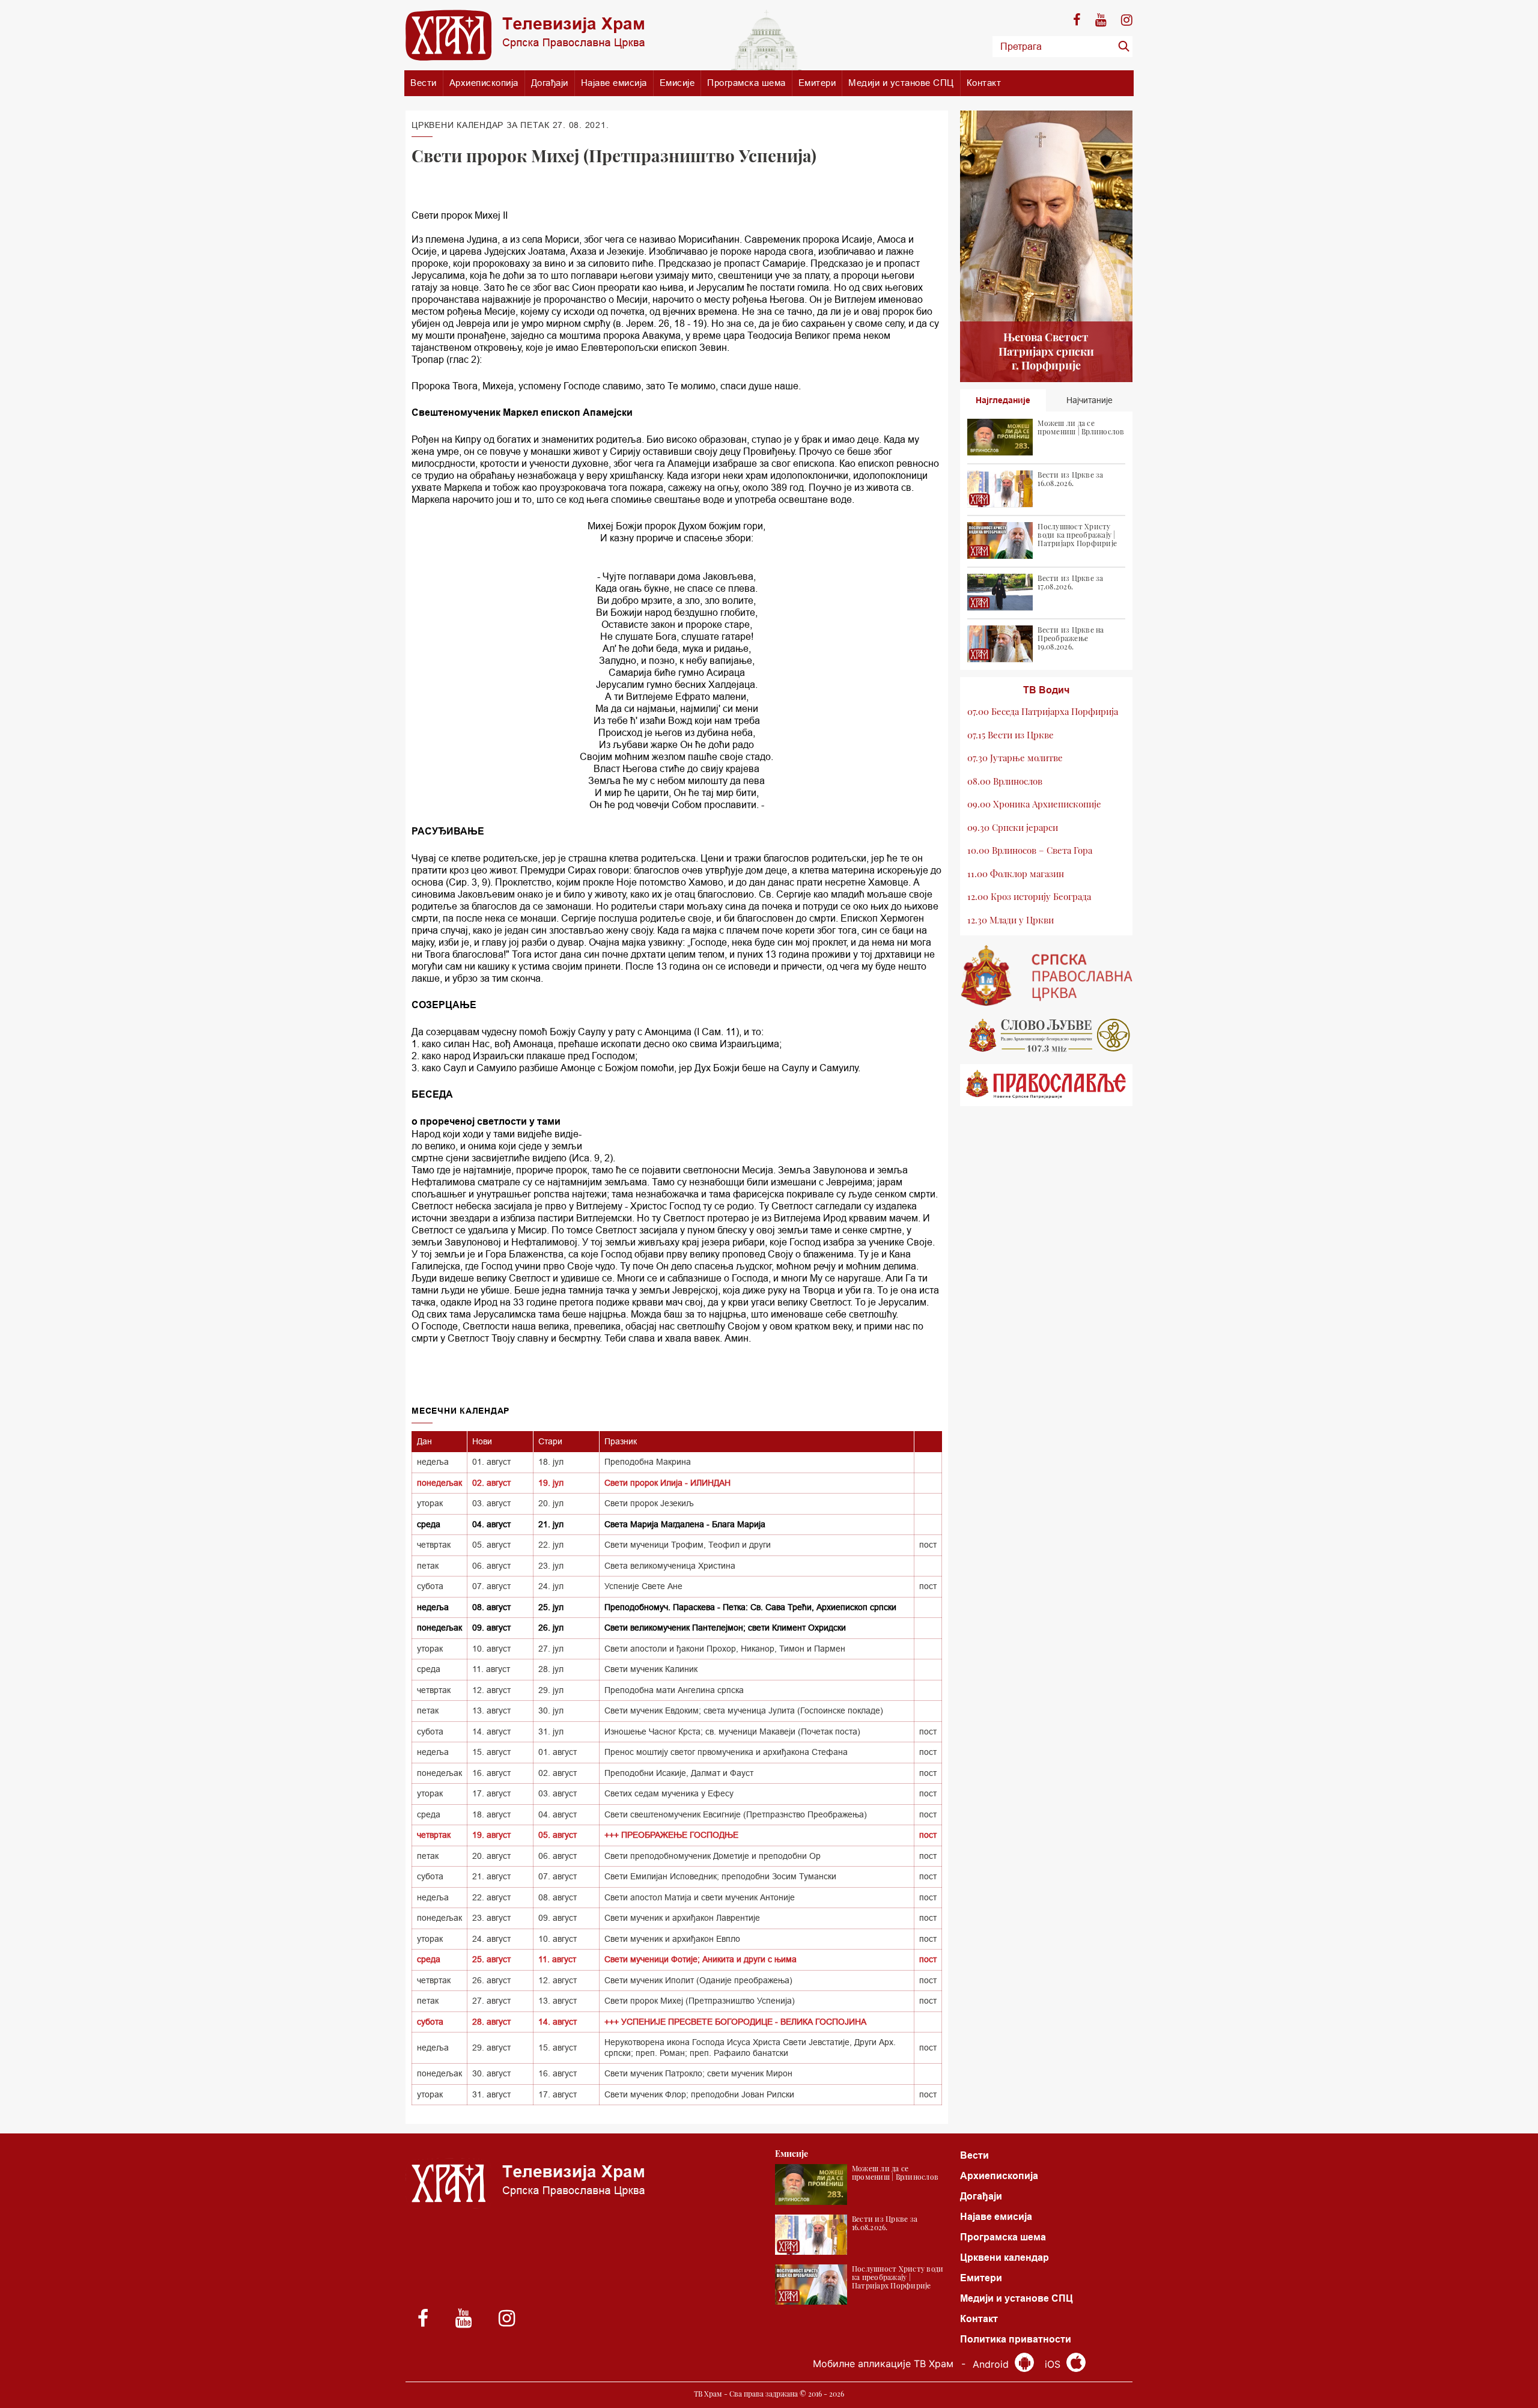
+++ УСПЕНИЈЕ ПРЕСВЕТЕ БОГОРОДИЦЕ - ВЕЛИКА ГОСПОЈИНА (735, 2022)
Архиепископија (484, 83)
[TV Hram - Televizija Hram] (525, 35)
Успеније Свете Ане (643, 1586)
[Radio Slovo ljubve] (1047, 1035)
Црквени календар (1005, 2257)
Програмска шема (746, 83)
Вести (424, 83)
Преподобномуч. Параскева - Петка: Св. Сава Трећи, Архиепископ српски (750, 1607)
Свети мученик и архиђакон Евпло (672, 1939)
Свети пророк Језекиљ (649, 1503)
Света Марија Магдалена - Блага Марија (685, 1524)
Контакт (984, 83)
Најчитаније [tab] (1090, 400)
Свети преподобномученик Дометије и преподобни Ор (713, 1856)
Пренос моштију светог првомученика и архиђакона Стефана (726, 1752)
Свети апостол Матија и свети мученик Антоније (700, 1897)
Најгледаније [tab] (1003, 400)
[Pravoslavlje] (1047, 1085)
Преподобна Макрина (648, 1462)
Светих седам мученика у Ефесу (669, 1793)
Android (992, 2364)
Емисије (677, 83)
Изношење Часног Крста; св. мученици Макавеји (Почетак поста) (732, 1732)
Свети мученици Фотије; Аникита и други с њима (701, 1959)
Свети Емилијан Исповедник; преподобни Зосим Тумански (720, 1876)
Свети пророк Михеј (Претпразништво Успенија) (700, 2001)
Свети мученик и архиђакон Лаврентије (682, 1918)
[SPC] (1047, 976)
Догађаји (550, 83)
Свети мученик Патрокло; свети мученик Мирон (698, 2073)
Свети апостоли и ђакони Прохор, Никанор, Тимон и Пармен (725, 1649)
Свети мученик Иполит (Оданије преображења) (698, 1980)
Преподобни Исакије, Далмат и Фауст (679, 1773)
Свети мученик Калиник (651, 1669)
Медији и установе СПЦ (901, 83)
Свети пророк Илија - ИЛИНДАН (667, 1483)
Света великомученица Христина (670, 1566)
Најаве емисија (614, 83)
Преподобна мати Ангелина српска (674, 1690)
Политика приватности (1016, 2339)
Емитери (817, 83)
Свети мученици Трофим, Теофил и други (688, 1545)
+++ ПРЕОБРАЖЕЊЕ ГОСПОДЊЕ (671, 1835)
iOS (1054, 2364)
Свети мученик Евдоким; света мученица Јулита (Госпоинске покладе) (744, 1710)
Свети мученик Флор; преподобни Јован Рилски (699, 2094)
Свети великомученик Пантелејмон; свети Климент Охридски (725, 1628)
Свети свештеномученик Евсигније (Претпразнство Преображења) (736, 1814)
